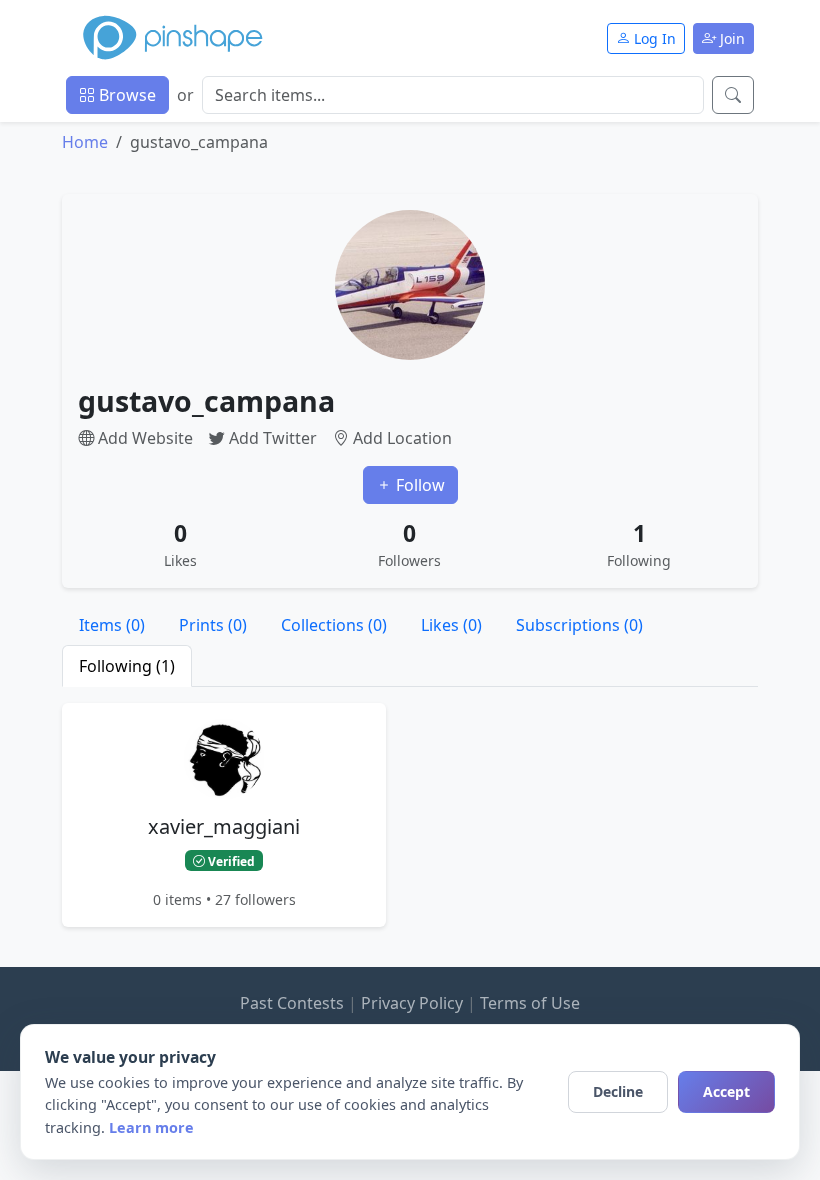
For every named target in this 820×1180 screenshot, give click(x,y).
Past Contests (292, 1003)
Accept (726, 1091)
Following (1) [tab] (127, 666)
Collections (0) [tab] (334, 625)
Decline (618, 1091)
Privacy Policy (412, 1003)
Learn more (151, 1127)
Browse (125, 95)
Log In (653, 38)
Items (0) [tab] (112, 625)
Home (85, 142)
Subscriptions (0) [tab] (579, 625)
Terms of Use (530, 1003)
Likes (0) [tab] (451, 625)
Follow (418, 485)
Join (730, 38)
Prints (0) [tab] (213, 625)
